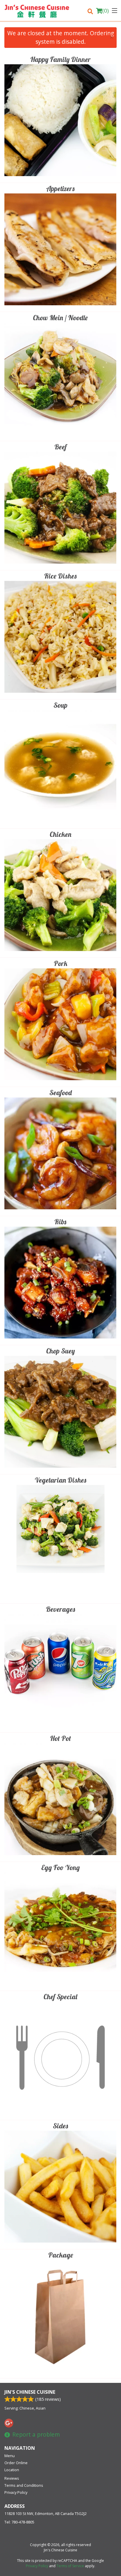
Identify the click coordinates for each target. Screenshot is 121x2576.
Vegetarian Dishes (60, 1480)
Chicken (60, 834)
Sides (60, 2126)
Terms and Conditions (24, 2485)
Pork (60, 963)
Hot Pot (60, 1738)
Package (61, 2255)
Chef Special (60, 1997)
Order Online (16, 2463)
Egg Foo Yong (60, 1867)
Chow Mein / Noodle (60, 318)
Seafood (60, 1093)
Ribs (60, 1222)
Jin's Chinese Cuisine (30, 2392)
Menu (10, 2456)
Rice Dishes (60, 576)
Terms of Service (70, 2566)
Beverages (60, 1609)
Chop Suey (60, 1351)
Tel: (19, 2522)
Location (12, 2470)
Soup (60, 705)
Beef (60, 447)
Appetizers (60, 188)
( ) (105, 11)
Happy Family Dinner (60, 59)
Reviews (12, 2478)
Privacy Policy (16, 2492)
